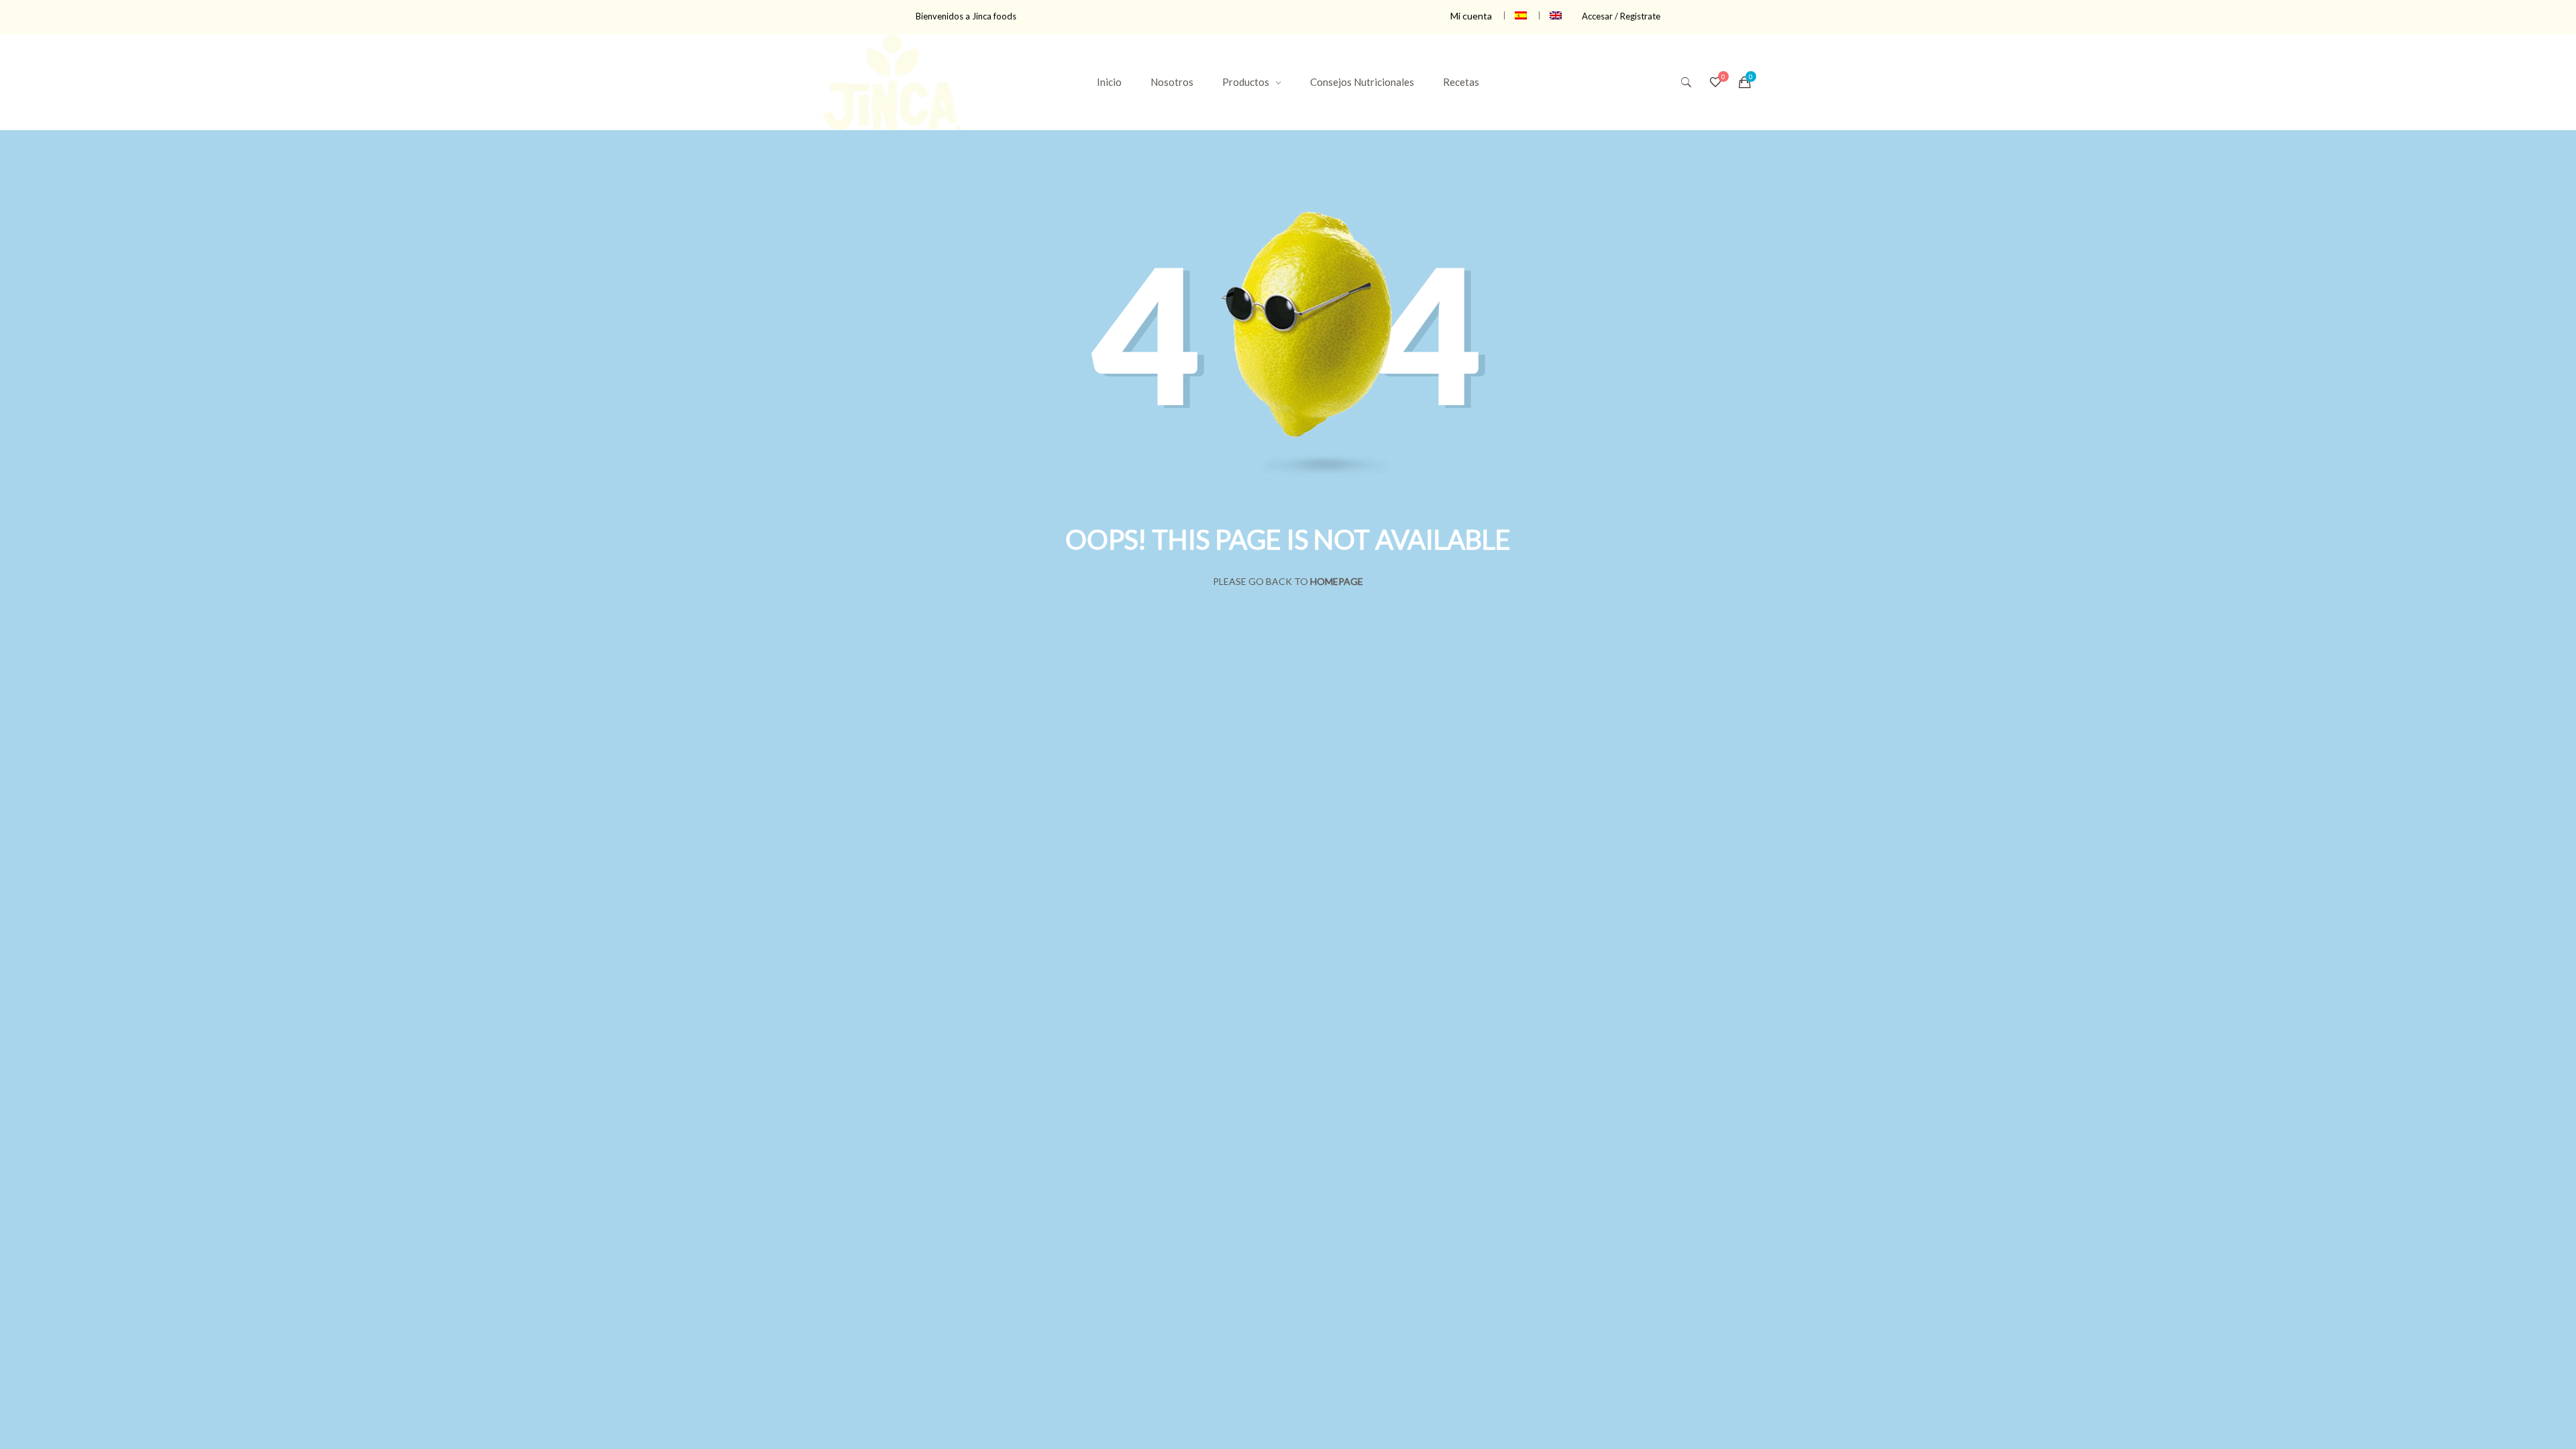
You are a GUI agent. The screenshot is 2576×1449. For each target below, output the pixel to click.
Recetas (1461, 82)
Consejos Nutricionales (1362, 82)
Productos (1246, 82)
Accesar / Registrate (1621, 16)
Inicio (1109, 82)
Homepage (1337, 581)
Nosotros (1172, 82)
